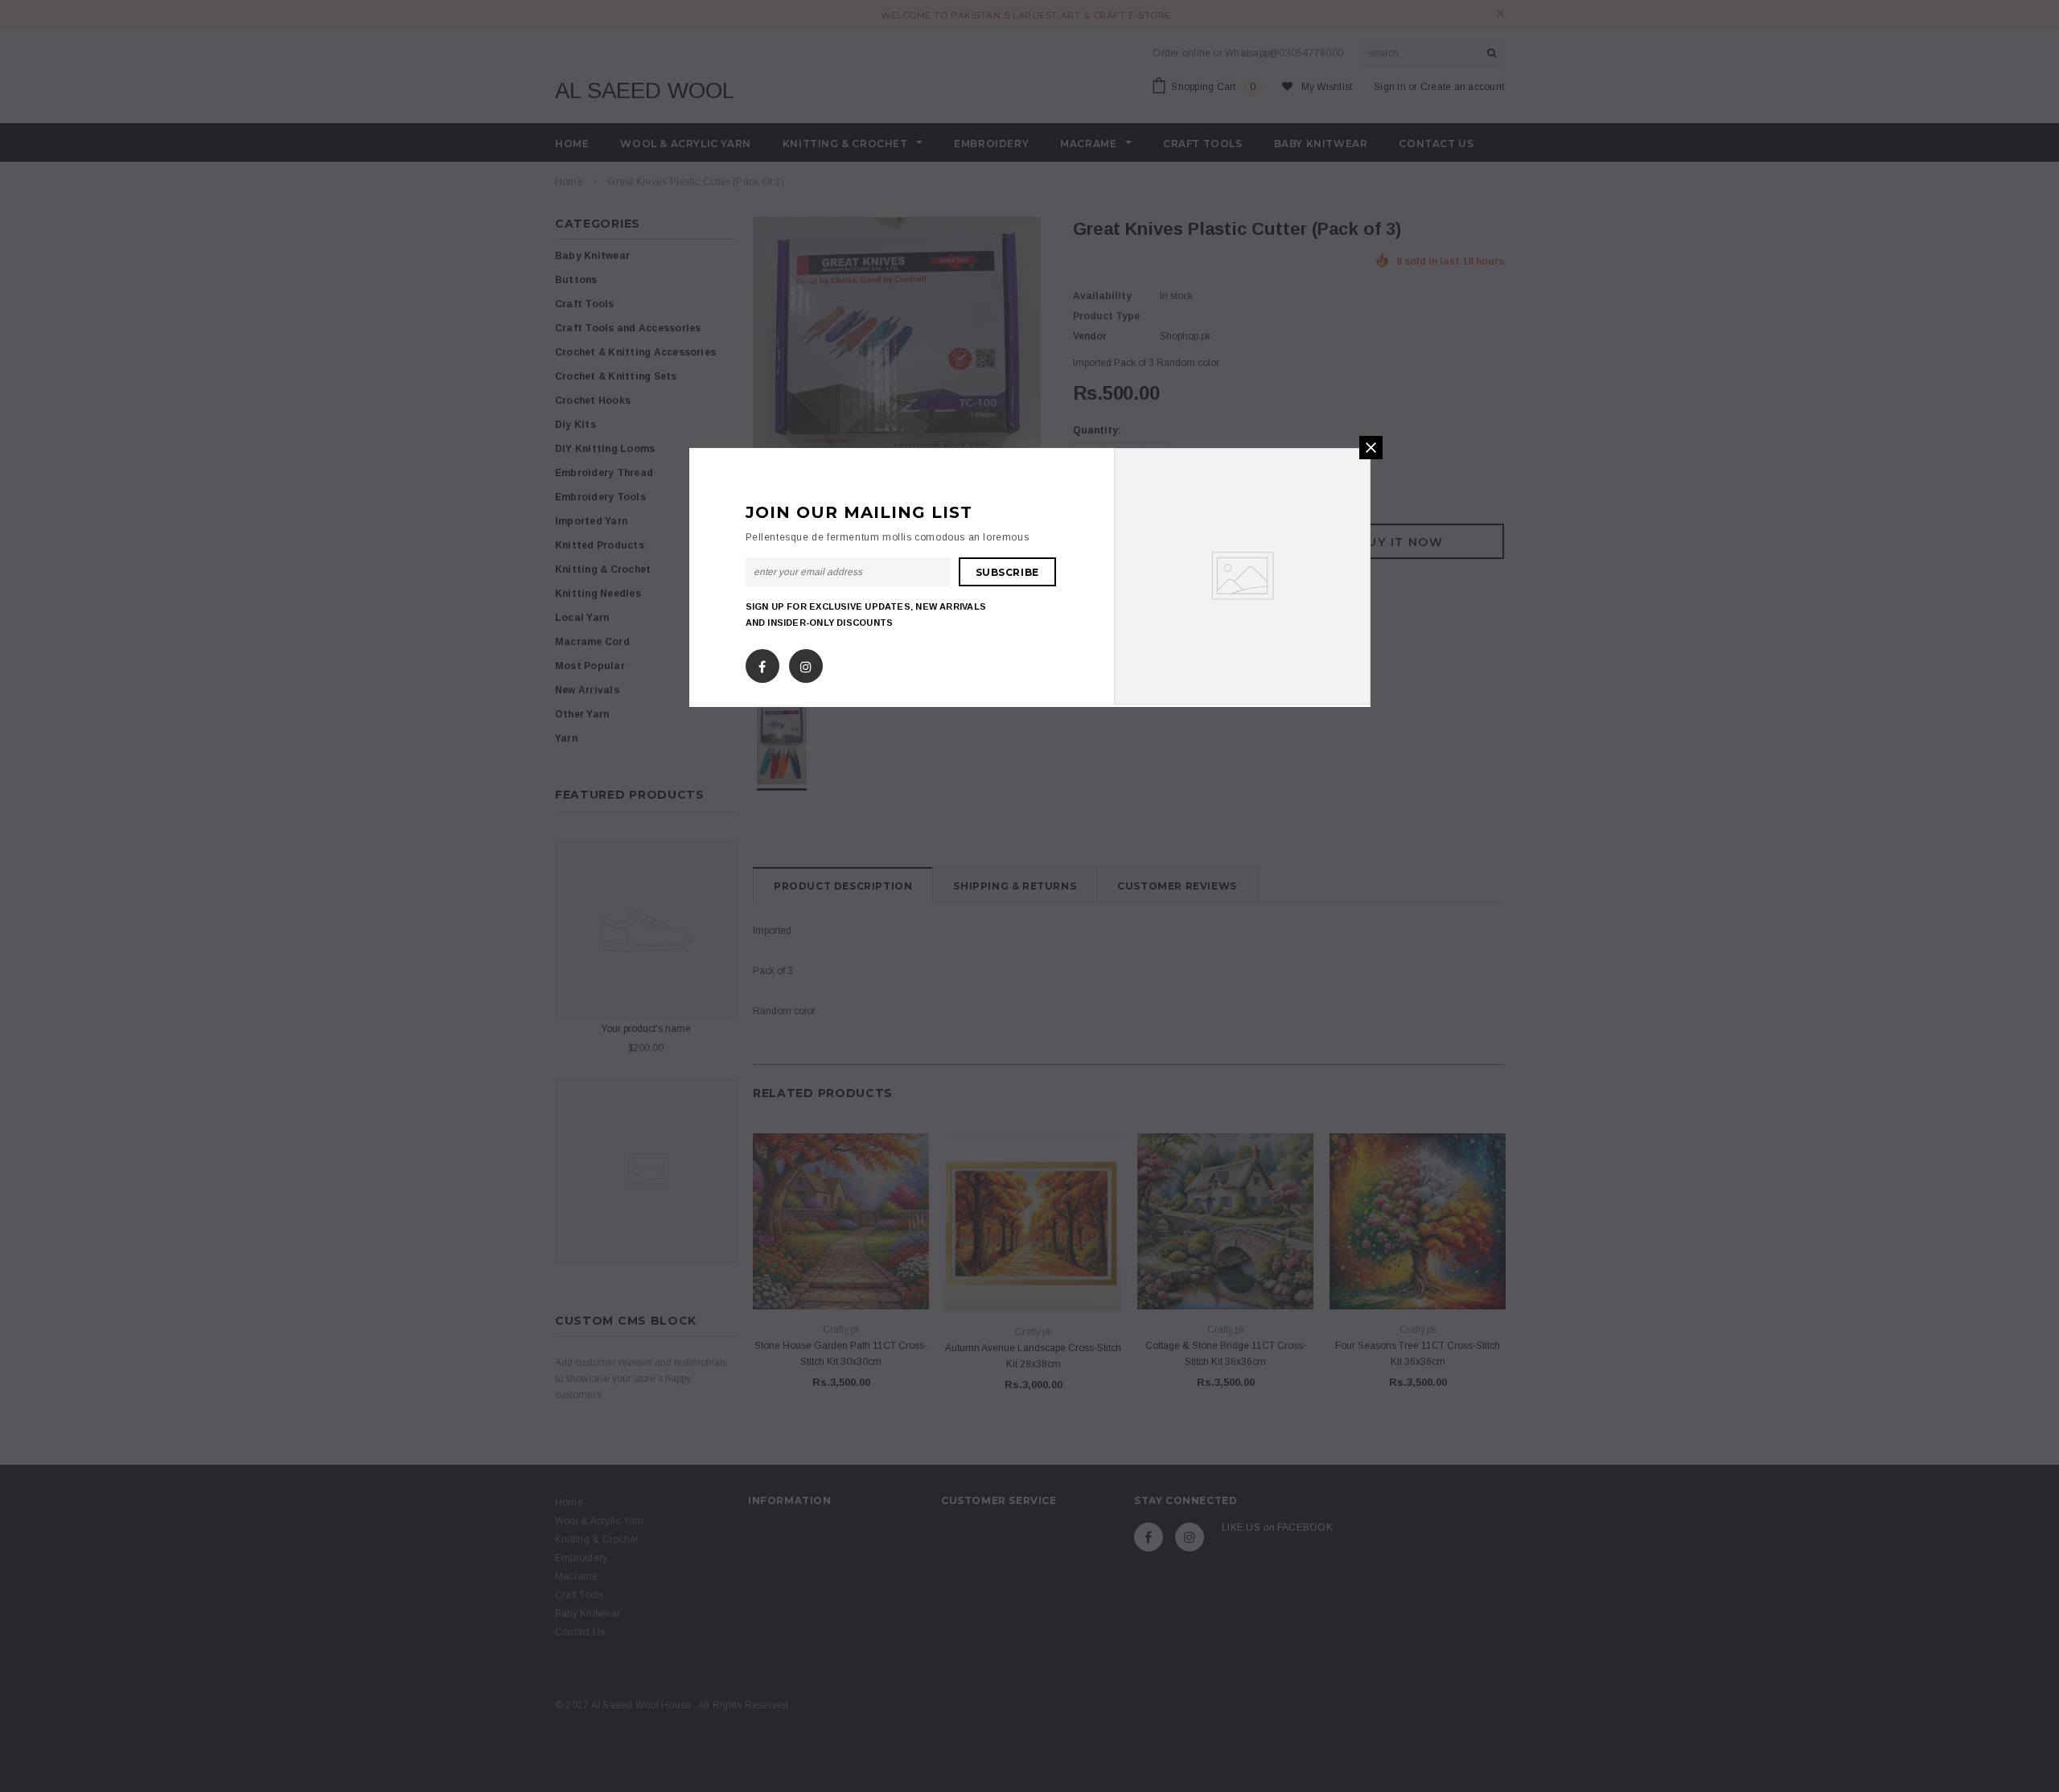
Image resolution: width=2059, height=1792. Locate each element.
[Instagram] (806, 664)
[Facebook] (762, 664)
